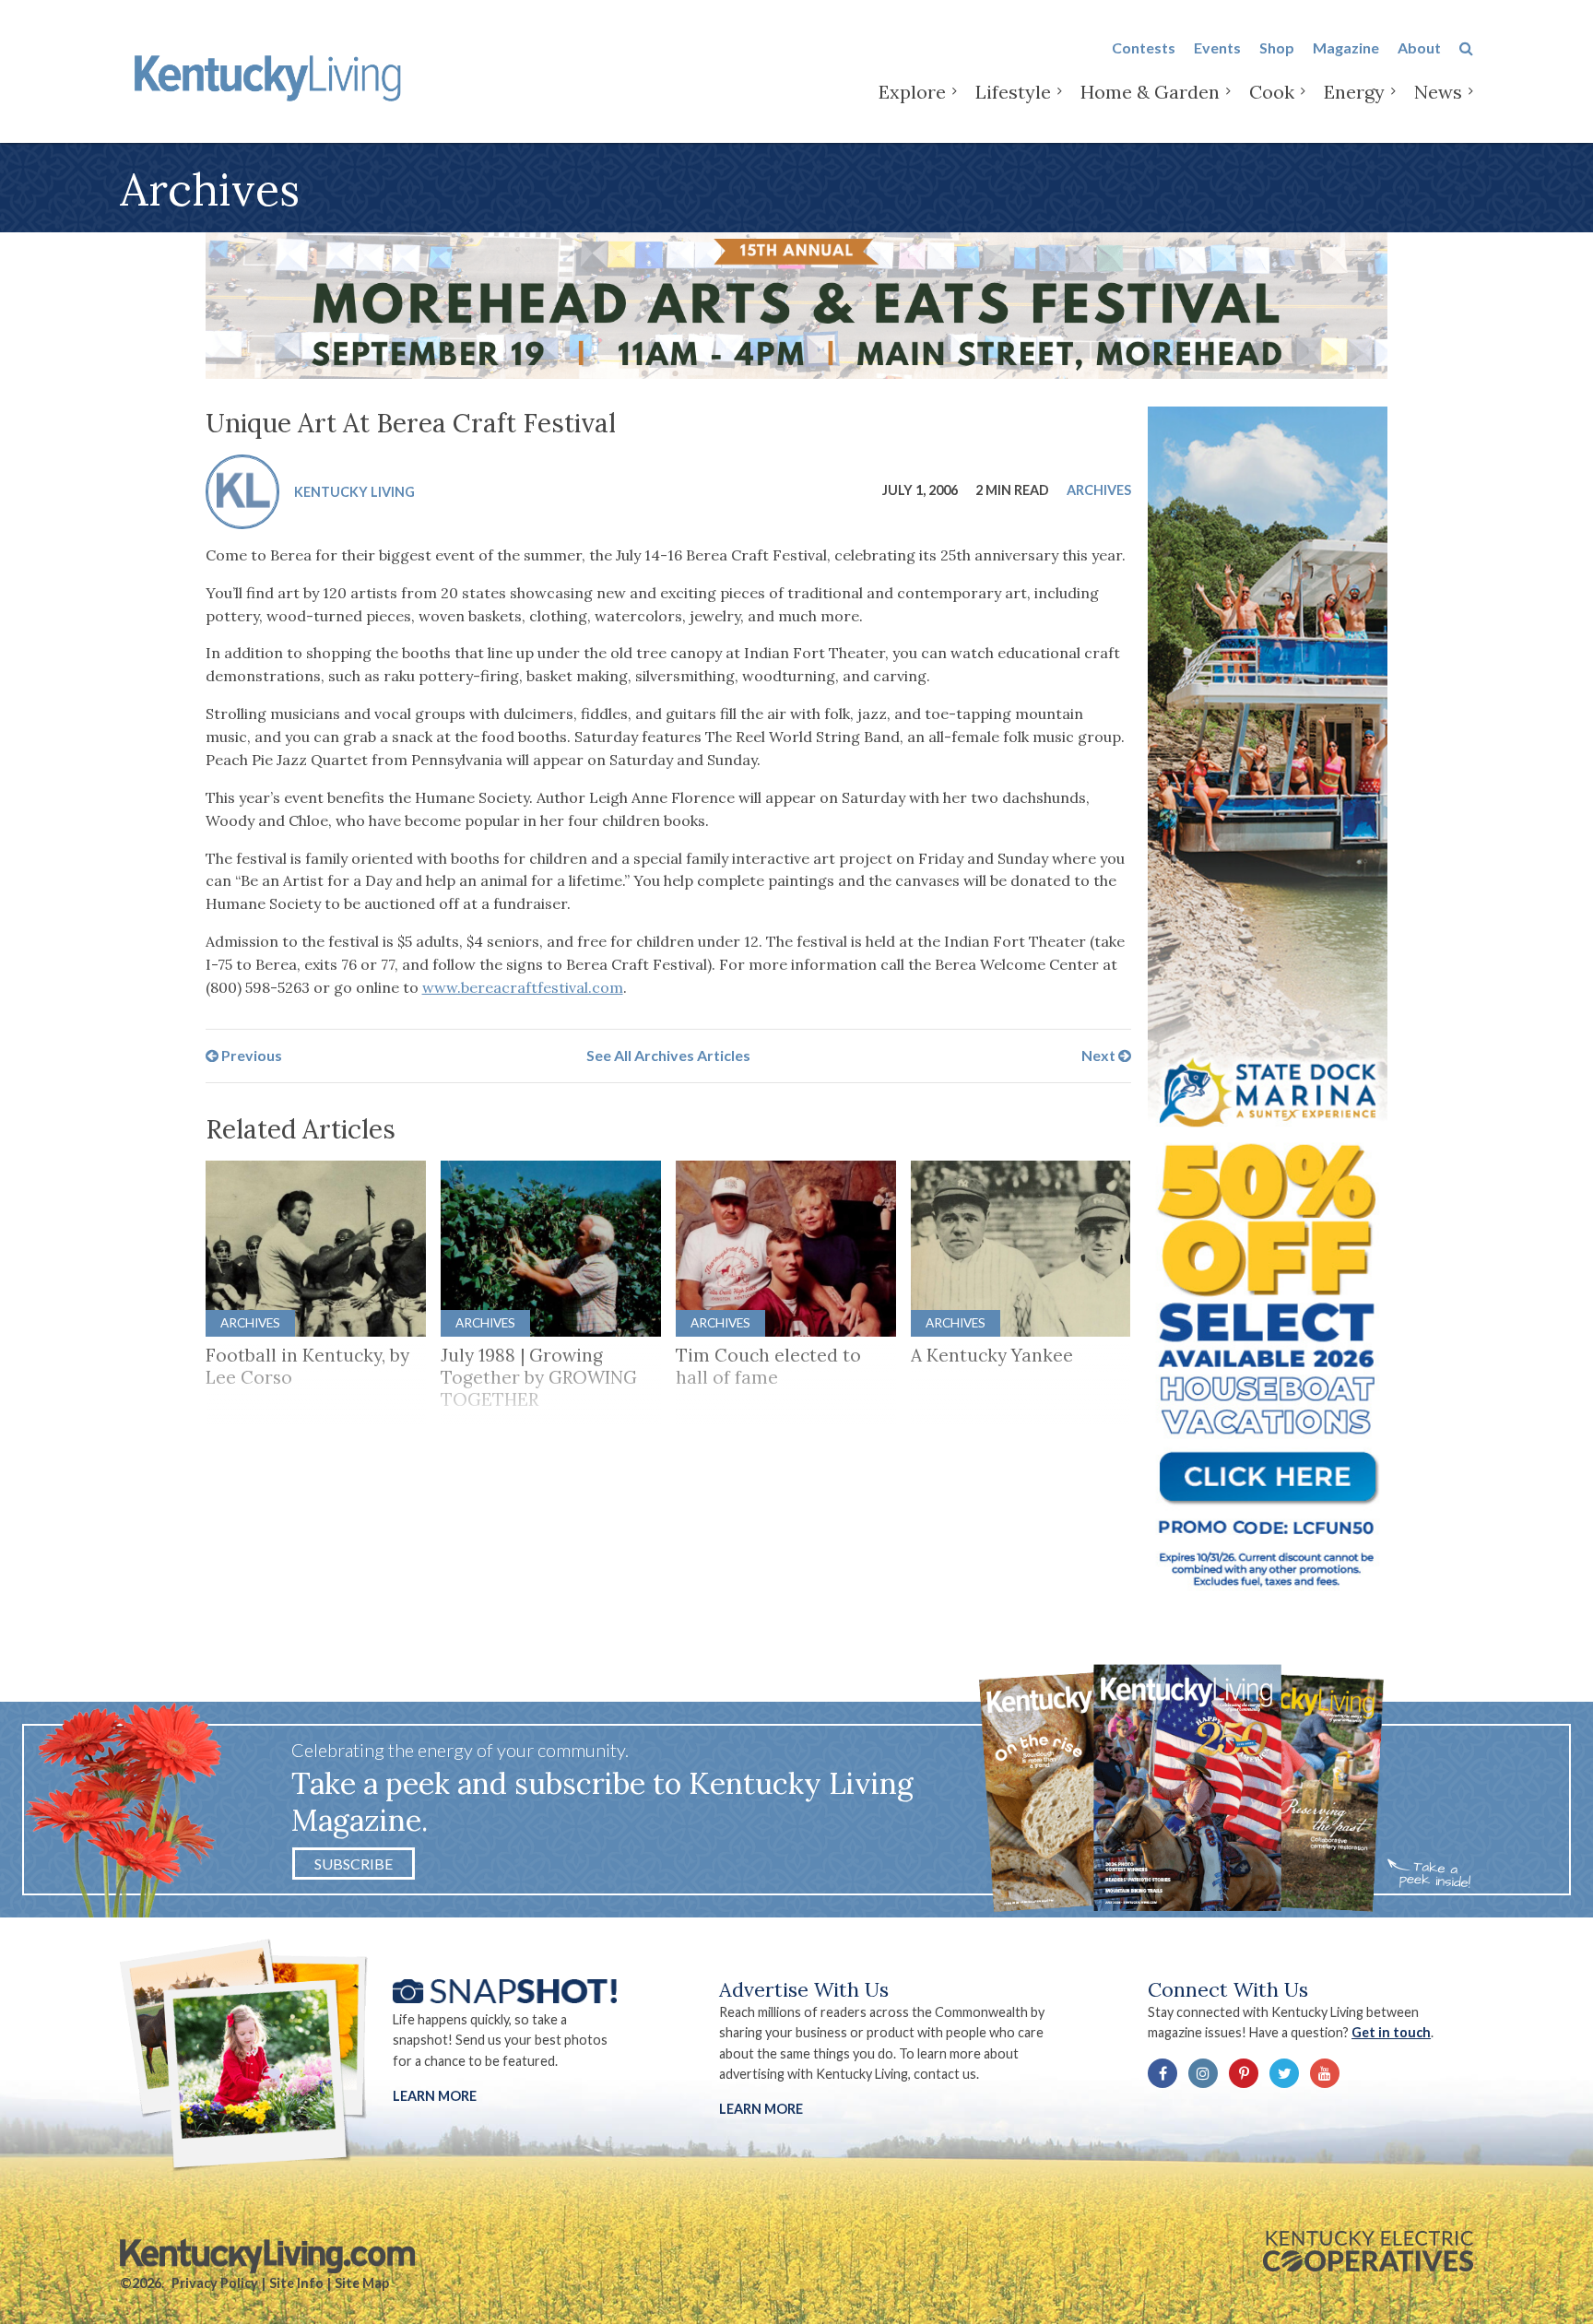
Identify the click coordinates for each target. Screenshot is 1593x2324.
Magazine (1346, 47)
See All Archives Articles (668, 1055)
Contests (1144, 47)
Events (1217, 47)
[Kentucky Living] (271, 75)
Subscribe (354, 1864)
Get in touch (1391, 2032)
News (1438, 92)
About (1419, 47)
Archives (1099, 489)
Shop (1277, 47)
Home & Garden (1150, 92)
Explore (912, 92)
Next (1100, 1055)
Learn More (435, 2096)
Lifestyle (1013, 92)
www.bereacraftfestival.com (523, 987)
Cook (1272, 92)
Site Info (296, 2283)
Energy (1354, 92)
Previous (250, 1055)
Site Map (362, 2283)
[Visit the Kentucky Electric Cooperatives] (1368, 2251)
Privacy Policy (215, 2283)
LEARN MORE (761, 2109)
